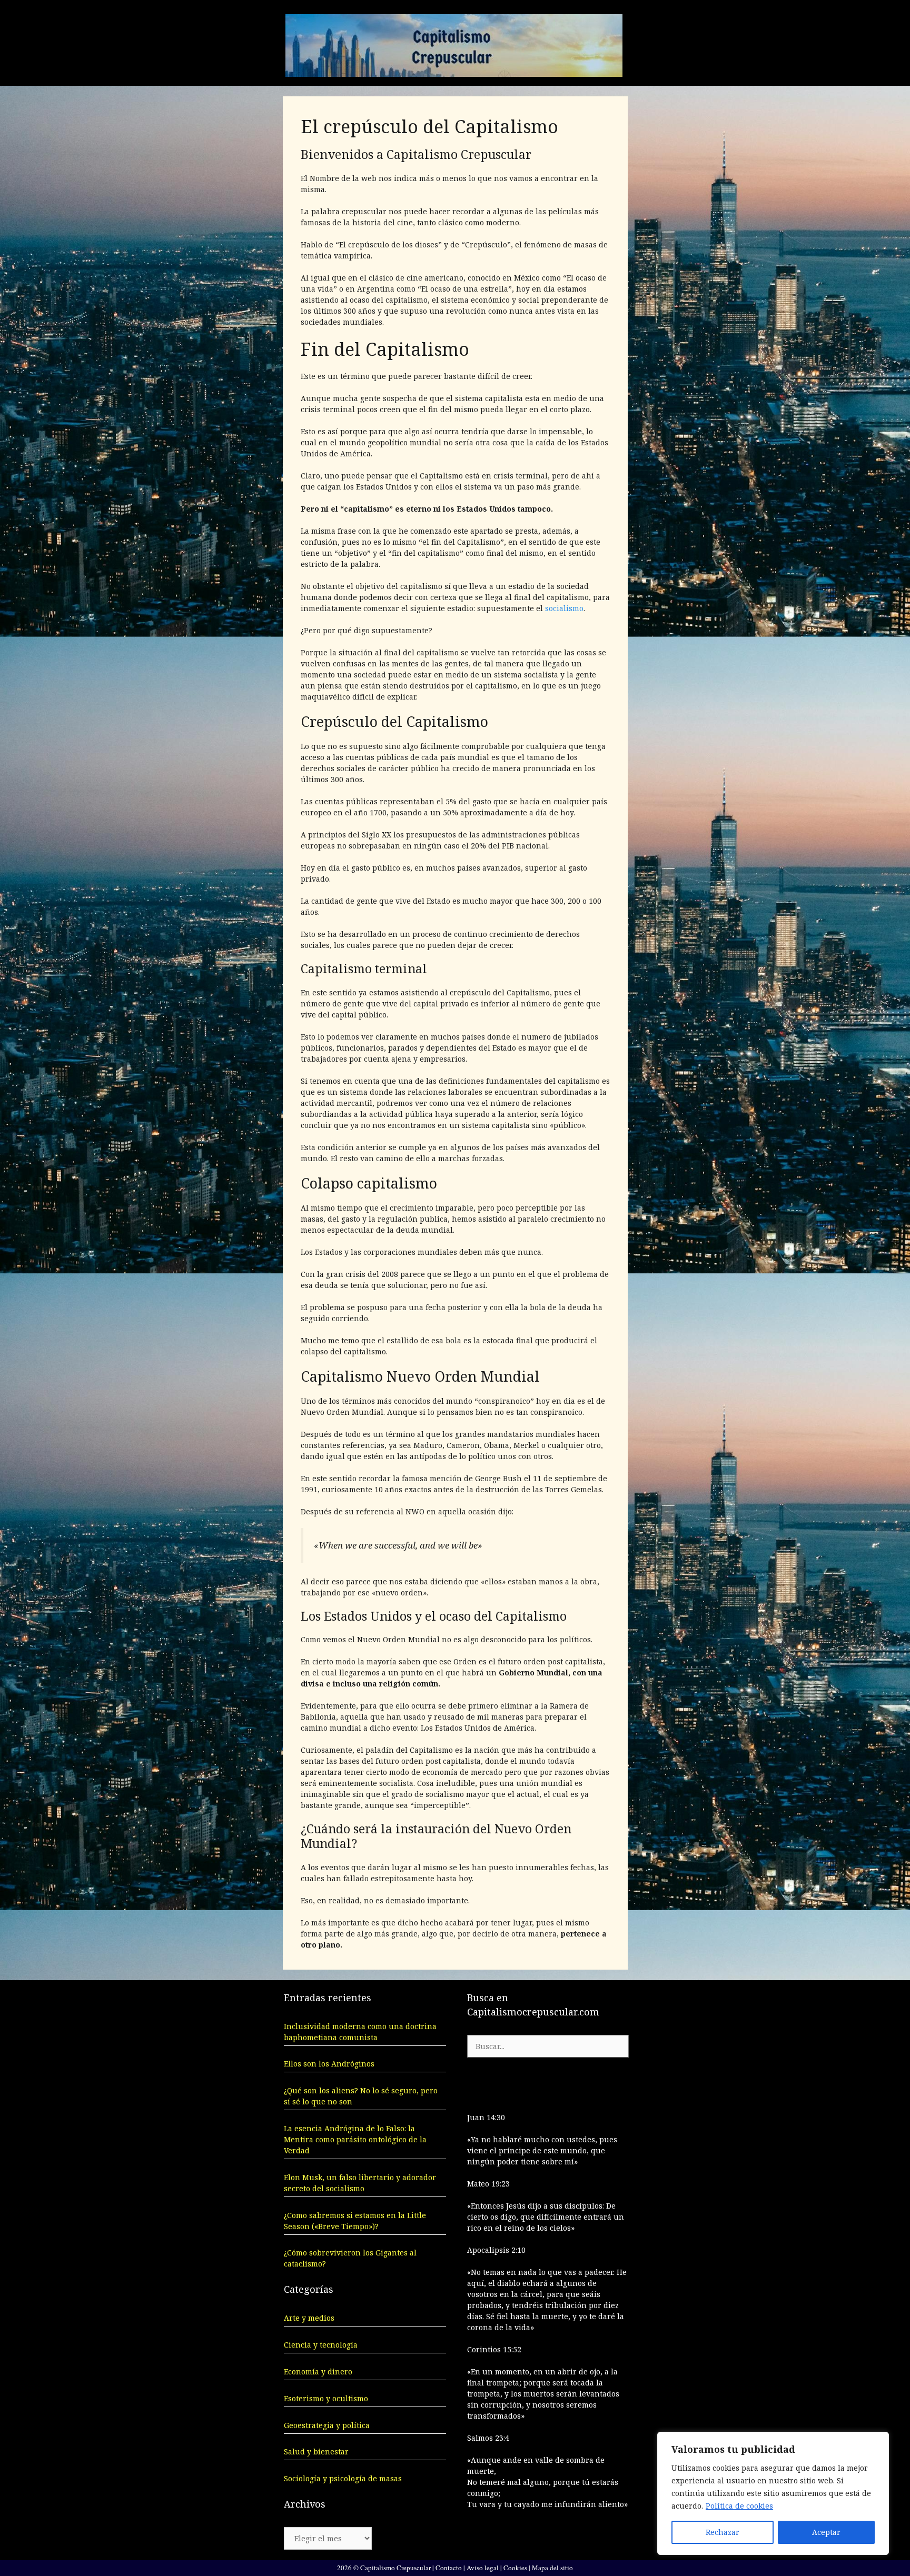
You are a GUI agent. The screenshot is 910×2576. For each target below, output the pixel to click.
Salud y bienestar (316, 2452)
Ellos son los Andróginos (329, 2064)
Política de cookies (739, 2506)
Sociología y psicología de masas (343, 2478)
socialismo (564, 608)
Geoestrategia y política (327, 2425)
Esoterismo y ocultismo (326, 2398)
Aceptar (826, 2532)
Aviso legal (483, 2568)
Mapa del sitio (552, 2568)
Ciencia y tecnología (321, 2345)
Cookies (515, 2568)
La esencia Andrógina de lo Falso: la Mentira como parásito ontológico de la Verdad (355, 2139)
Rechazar (723, 2532)
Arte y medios (309, 2318)
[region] (773, 2493)
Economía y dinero (318, 2372)
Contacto (449, 2568)
